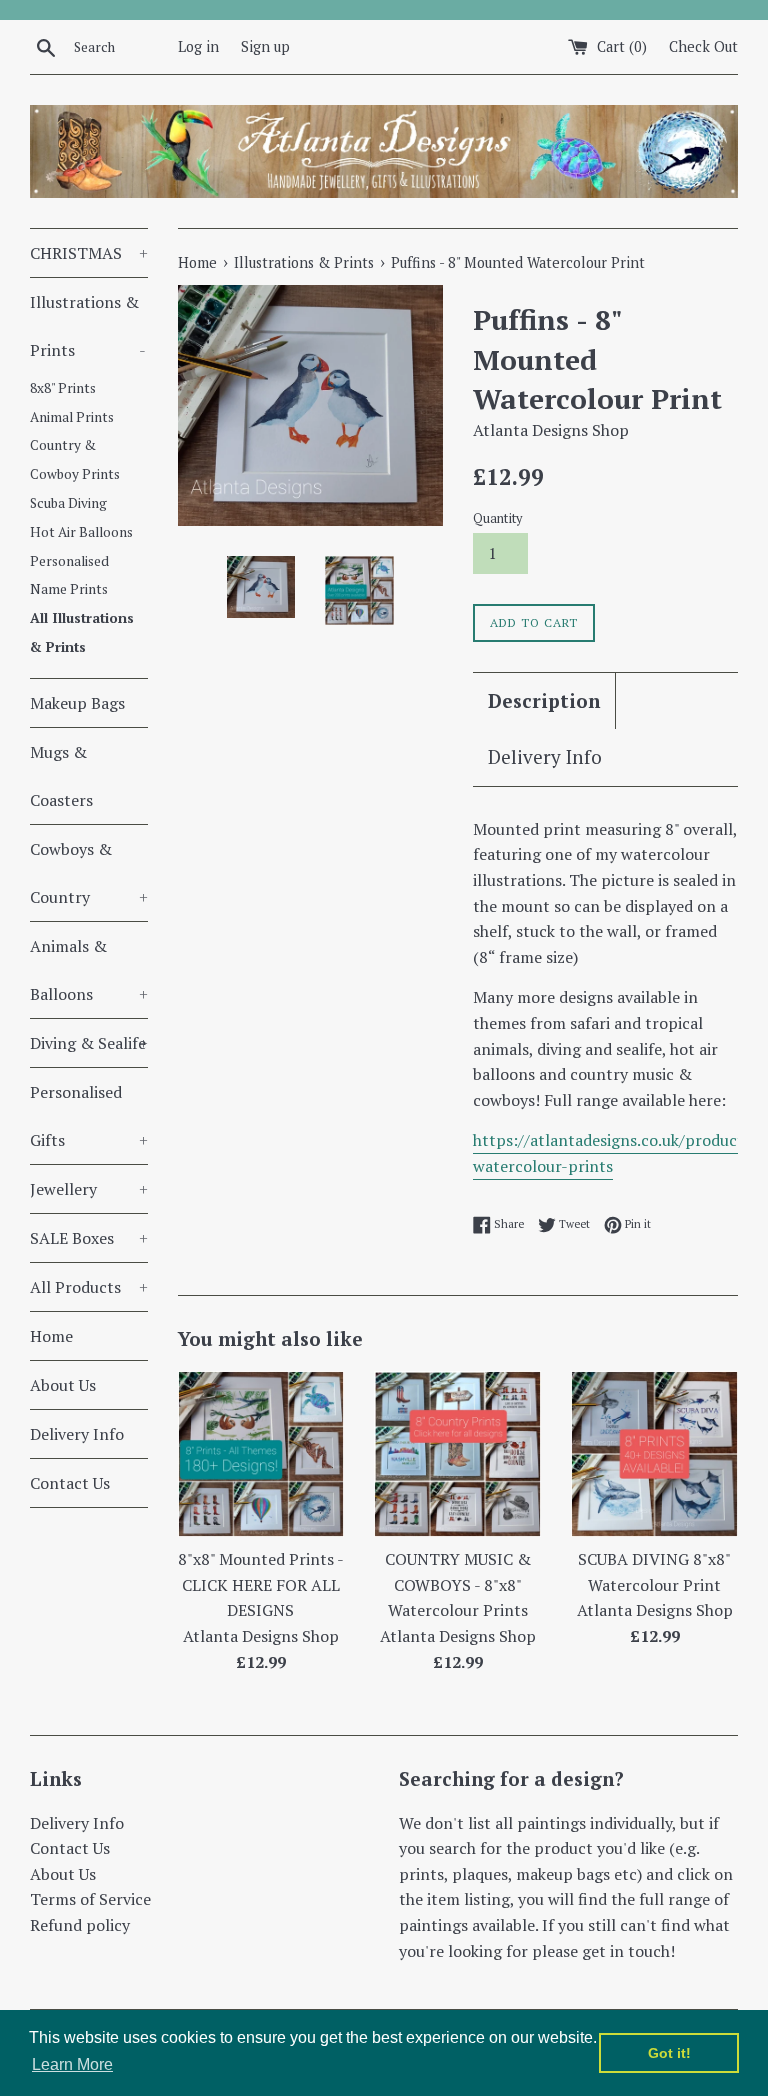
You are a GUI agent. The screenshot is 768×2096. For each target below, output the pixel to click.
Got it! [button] (669, 2053)
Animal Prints (72, 417)
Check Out (703, 46)
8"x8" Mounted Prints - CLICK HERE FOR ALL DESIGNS (261, 1584)
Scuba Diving (68, 503)
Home (51, 1336)
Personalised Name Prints (69, 575)
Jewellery (89, 1189)
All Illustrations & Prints (82, 632)
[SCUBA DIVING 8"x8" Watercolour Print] (654, 1454)
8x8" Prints (63, 388)
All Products (89, 1287)
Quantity (497, 518)
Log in (198, 46)
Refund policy (80, 1925)
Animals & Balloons (89, 970)
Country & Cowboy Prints (75, 459)
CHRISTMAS (89, 253)
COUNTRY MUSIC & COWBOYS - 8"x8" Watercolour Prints (458, 1584)
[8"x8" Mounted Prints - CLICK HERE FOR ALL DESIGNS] (261, 1454)
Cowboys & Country (89, 873)
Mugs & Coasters (61, 776)
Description (544, 700)
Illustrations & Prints (88, 326)
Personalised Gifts (89, 1116)
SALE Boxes (89, 1238)
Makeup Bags (77, 703)
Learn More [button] (72, 2064)
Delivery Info (77, 1434)
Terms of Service (90, 1899)
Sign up (265, 46)
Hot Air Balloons (81, 532)
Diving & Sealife (89, 1043)
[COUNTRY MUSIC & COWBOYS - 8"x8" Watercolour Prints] (457, 1454)
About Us (63, 1385)
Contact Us (70, 1483)
